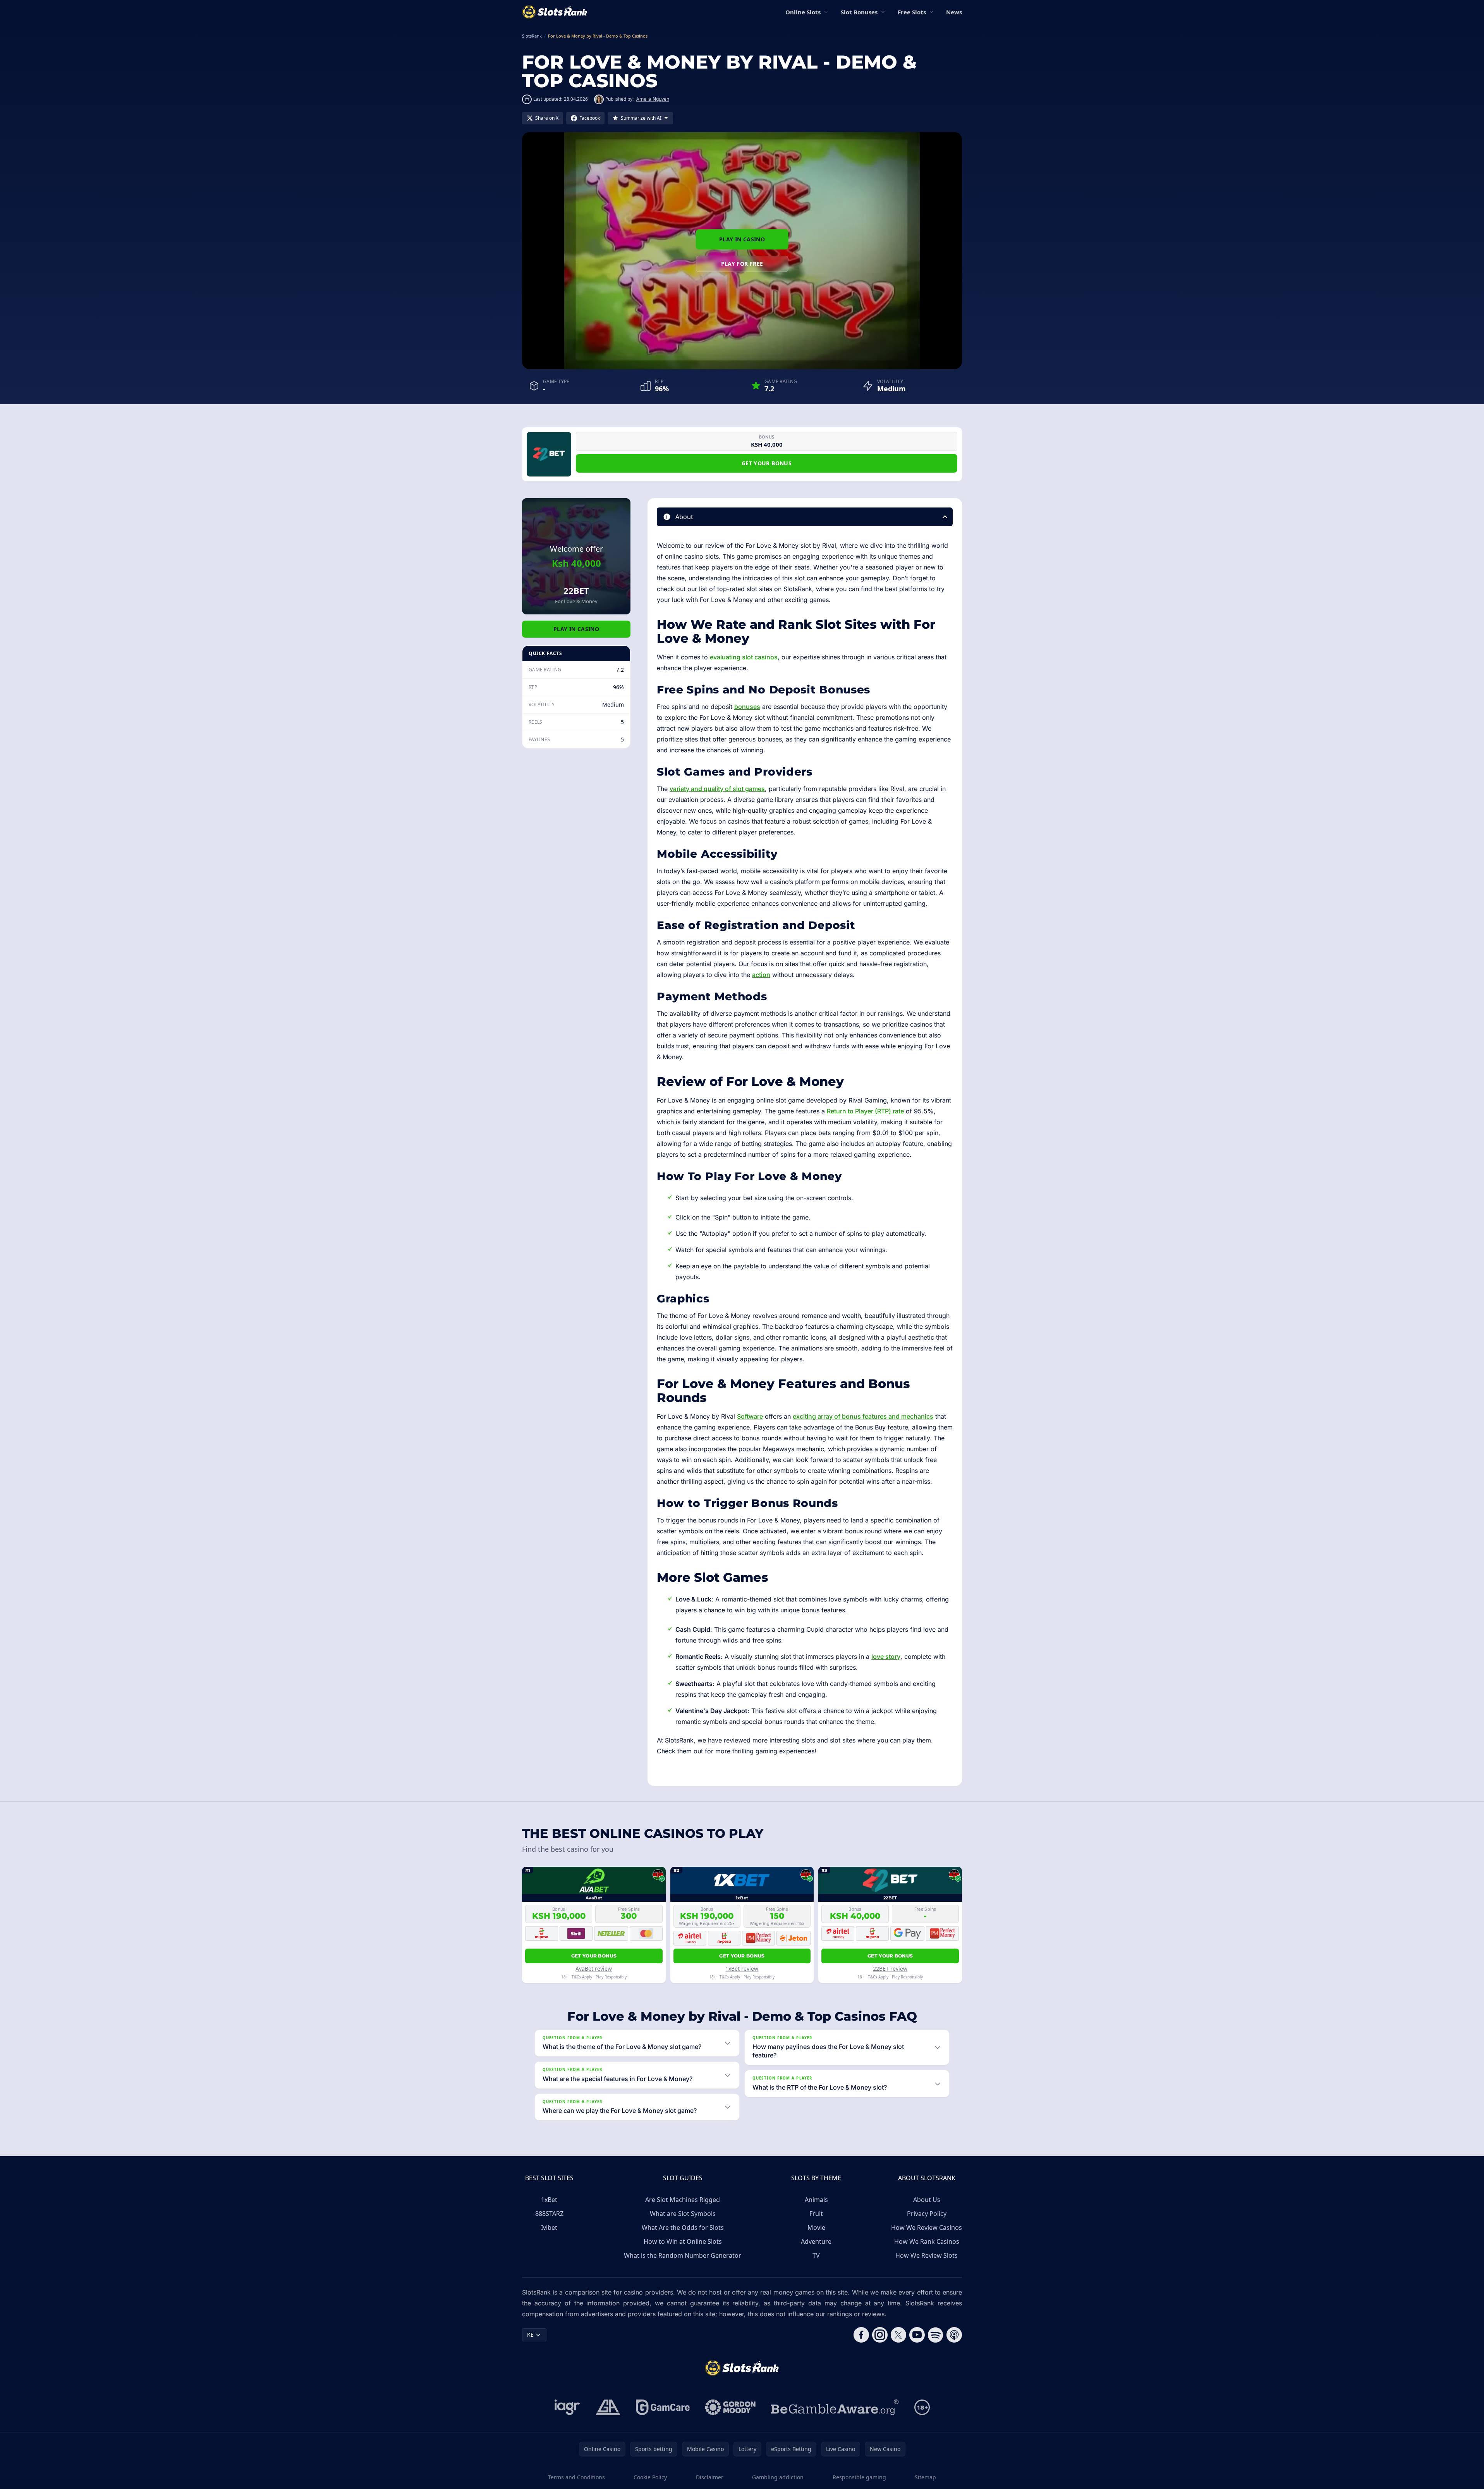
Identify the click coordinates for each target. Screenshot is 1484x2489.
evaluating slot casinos (744, 657)
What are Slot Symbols (683, 2214)
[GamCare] (663, 2407)
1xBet (549, 2200)
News (954, 12)
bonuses (747, 707)
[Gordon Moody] (730, 2407)
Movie (816, 2228)
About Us (927, 2200)
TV (816, 2255)
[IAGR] (567, 2407)
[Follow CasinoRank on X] (898, 2335)
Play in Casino (742, 239)
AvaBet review (594, 1969)
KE (530, 2335)
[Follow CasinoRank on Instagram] (880, 2335)
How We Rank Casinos (927, 2241)
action (761, 975)
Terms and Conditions (576, 2477)
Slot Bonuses (859, 12)
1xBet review (742, 1969)
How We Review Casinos (927, 2228)
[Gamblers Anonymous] (608, 2407)
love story (886, 1656)
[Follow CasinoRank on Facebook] (861, 2335)
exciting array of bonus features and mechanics (863, 1416)
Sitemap (925, 2477)
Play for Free (742, 264)
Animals (816, 2200)
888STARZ (549, 2214)
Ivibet (549, 2228)
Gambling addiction (778, 2477)
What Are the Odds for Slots (683, 2228)
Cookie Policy (650, 2477)
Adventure (816, 2241)
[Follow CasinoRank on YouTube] (917, 2335)
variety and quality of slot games (717, 789)
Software (750, 1416)
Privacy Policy (927, 2214)
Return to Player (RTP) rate (865, 1111)
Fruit (816, 2214)
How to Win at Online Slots (683, 2241)
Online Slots (803, 12)
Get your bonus (767, 463)
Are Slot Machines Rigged (683, 2200)
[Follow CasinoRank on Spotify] (936, 2335)
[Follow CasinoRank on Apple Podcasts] (954, 2335)
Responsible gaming (859, 2477)
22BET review (890, 1969)
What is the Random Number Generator (683, 2255)
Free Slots (912, 12)
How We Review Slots (927, 2255)
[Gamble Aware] (835, 2407)
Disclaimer (710, 2477)
